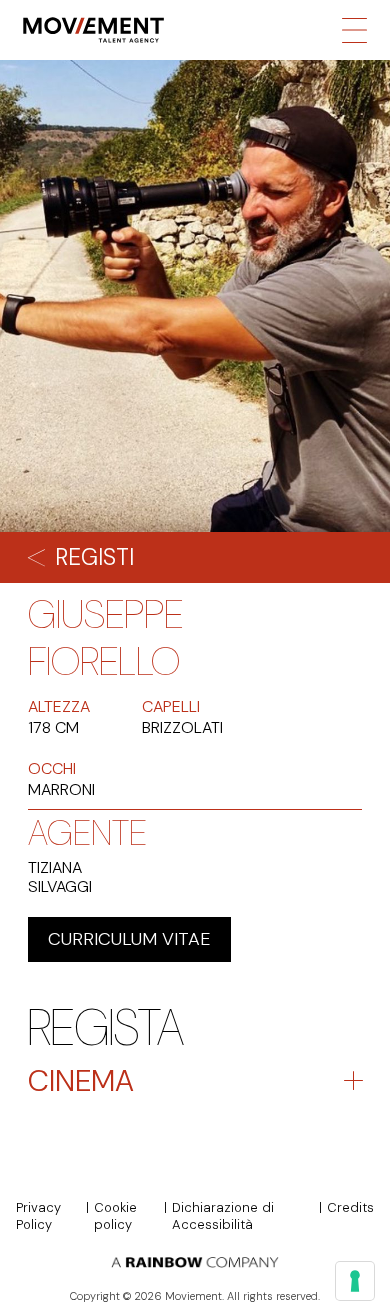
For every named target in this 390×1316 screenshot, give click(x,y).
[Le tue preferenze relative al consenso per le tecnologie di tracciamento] (355, 1281)
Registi (94, 557)
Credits (350, 1208)
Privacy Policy (38, 1216)
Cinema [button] (81, 1080)
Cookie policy (115, 1216)
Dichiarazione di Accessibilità (223, 1216)
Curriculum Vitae (129, 939)
